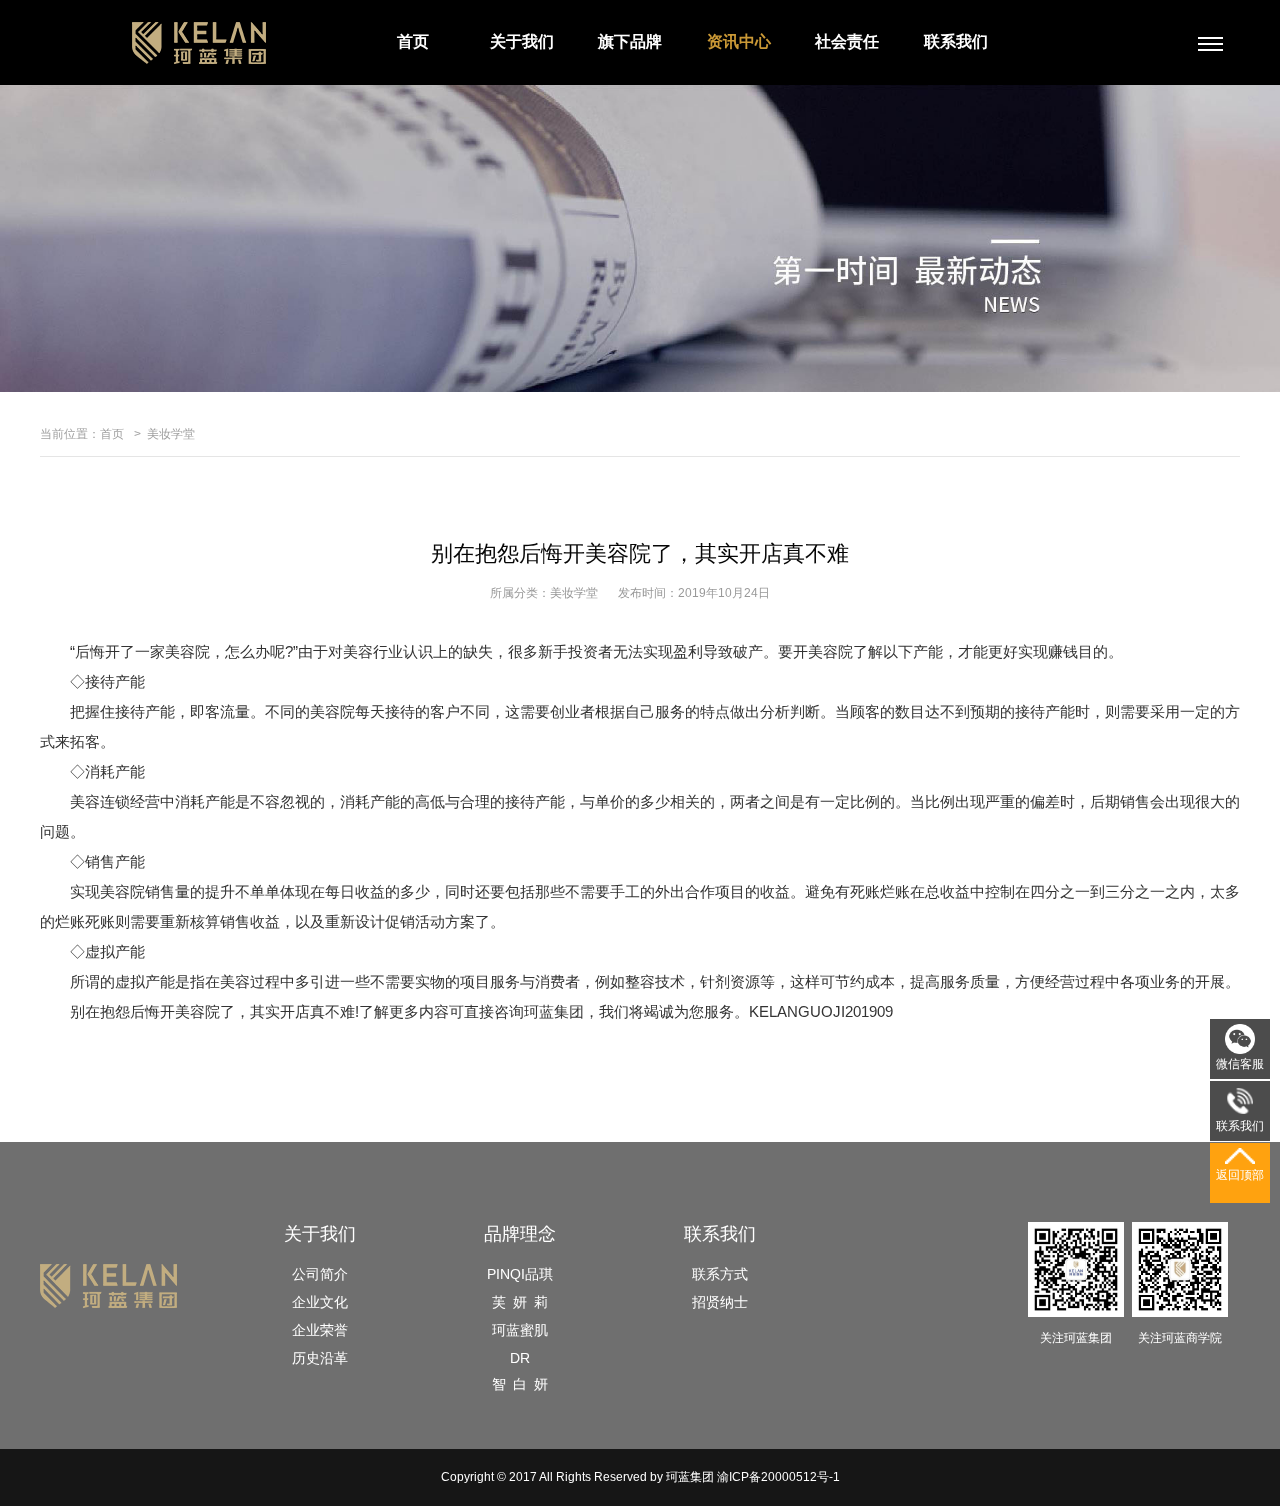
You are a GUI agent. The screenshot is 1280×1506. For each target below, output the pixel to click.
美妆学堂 (171, 434)
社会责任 (847, 41)
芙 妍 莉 (520, 1302)
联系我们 (956, 41)
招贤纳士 (720, 1302)
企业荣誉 (320, 1330)
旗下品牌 (630, 41)
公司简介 (320, 1274)
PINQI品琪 (520, 1274)
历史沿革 (320, 1358)
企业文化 (320, 1302)
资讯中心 (739, 41)
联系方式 (720, 1274)
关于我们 (522, 41)
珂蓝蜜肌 (520, 1330)
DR (520, 1358)
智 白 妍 (520, 1384)
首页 (413, 41)
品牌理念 (520, 1234)
